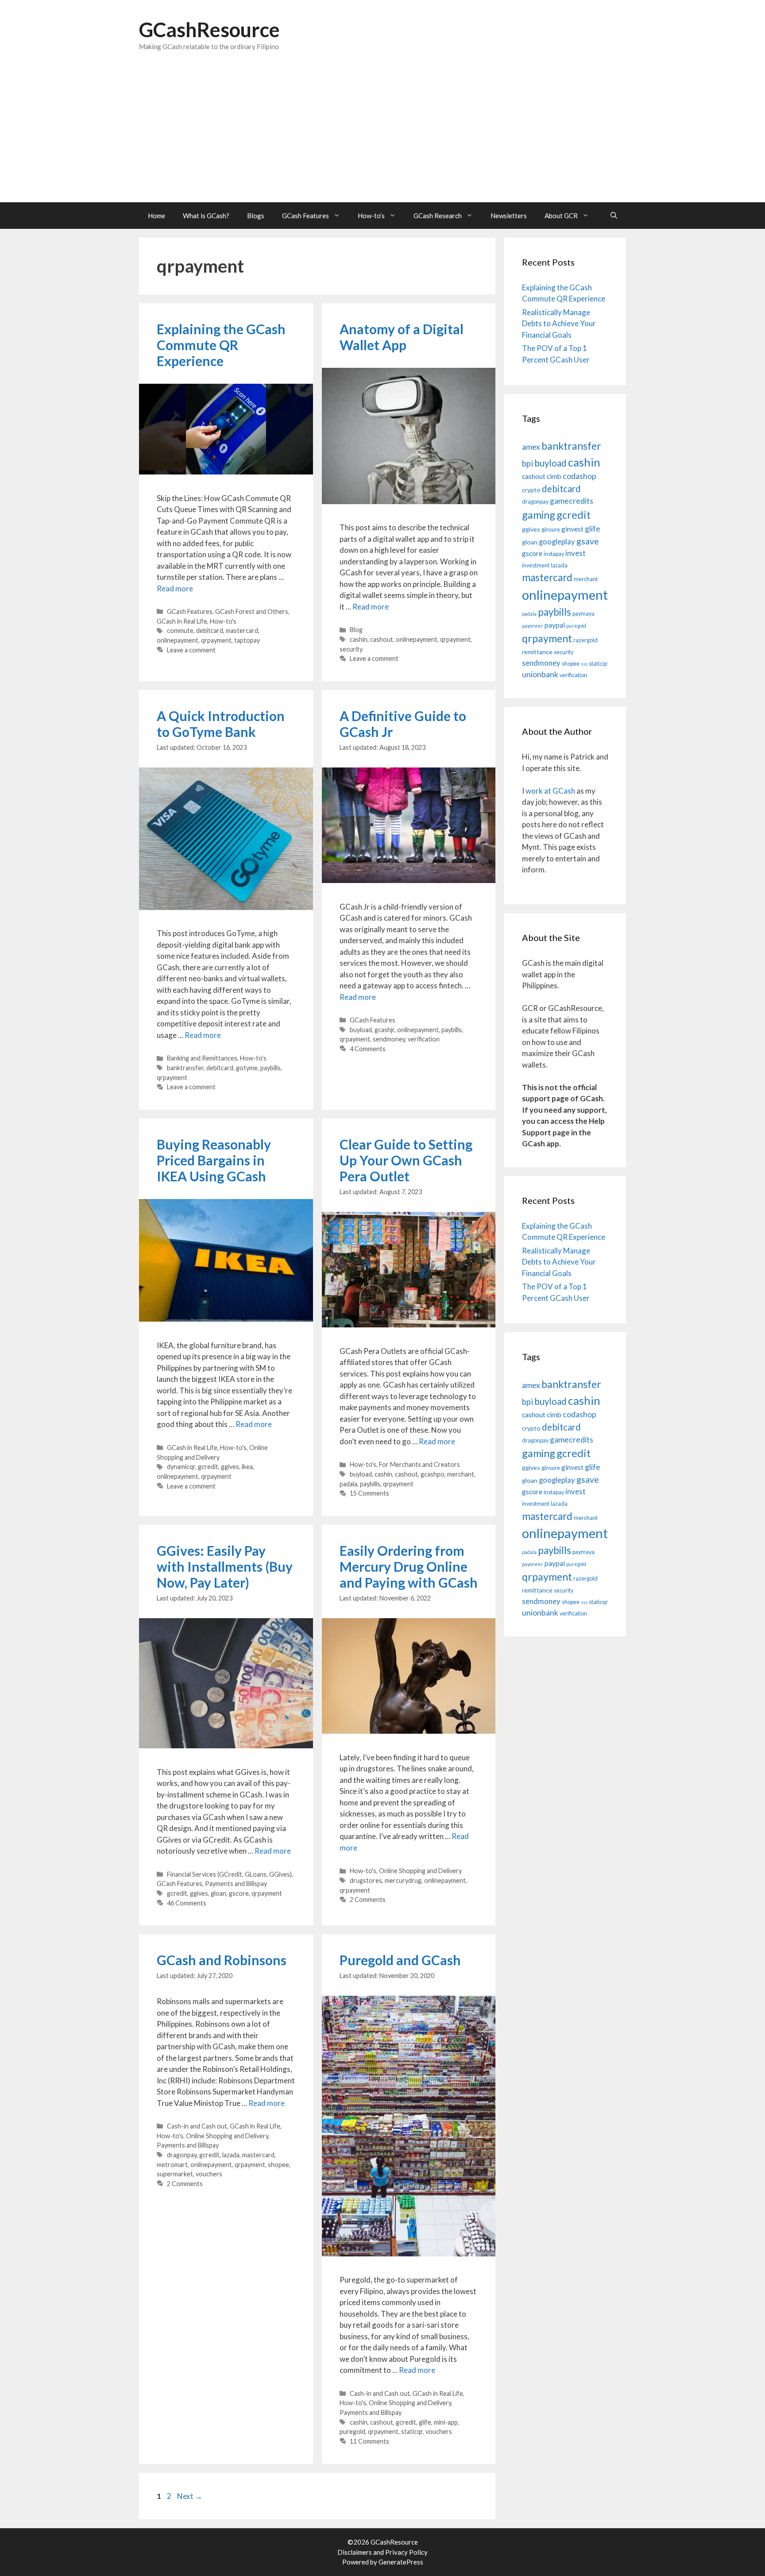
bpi (527, 463)
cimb (554, 476)
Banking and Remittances (202, 1058)
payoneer (533, 626)
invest (576, 553)
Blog (356, 630)
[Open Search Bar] (614, 216)
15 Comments (369, 1493)
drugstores (366, 1880)
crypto (531, 490)
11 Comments (369, 2441)
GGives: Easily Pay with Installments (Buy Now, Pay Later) (225, 1566)
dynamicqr (181, 1467)
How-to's (223, 621)
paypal (555, 625)
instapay (554, 554)
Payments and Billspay (236, 1884)
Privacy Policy (406, 2552)
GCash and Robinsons (222, 1960)
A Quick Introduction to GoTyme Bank (221, 724)
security (351, 649)
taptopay (247, 640)
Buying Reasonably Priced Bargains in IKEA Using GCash (214, 1160)
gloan (218, 1893)
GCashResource (209, 30)
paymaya (583, 614)
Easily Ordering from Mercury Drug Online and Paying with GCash (409, 1566)
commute (180, 631)
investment (536, 565)
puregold (352, 2431)
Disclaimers (355, 2552)
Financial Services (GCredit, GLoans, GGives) (229, 1874)
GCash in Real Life (182, 621)
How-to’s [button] (371, 216)
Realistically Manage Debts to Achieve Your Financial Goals (559, 324)
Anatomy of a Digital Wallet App (402, 337)
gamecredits (572, 501)
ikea (247, 1467)
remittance (537, 652)
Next (190, 2496)
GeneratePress (401, 2562)
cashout (382, 639)
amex (531, 447)
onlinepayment (178, 640)
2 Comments (368, 1899)
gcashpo (433, 1474)
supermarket (175, 2174)
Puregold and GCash (400, 1960)
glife (425, 2422)
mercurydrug (403, 1880)
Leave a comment (191, 650)
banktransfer (185, 1068)
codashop (580, 476)
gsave (588, 541)
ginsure (551, 530)
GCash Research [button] (438, 216)
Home (156, 216)
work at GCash (550, 791)
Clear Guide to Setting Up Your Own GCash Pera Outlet (406, 1160)
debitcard (210, 631)
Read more (175, 588)
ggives (230, 1467)
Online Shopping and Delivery (420, 1871)
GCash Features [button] (305, 216)
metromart (172, 2165)
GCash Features (190, 611)
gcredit (208, 1467)
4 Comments (368, 1049)
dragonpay (182, 2155)
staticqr (412, 2431)
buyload (361, 1030)
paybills (270, 1068)
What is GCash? (206, 216)
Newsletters (509, 216)
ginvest (572, 529)
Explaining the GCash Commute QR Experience (221, 345)
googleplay (557, 542)
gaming (539, 515)
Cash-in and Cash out (197, 2126)
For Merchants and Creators (419, 1464)
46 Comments (187, 1903)
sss (584, 664)
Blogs (256, 216)
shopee (278, 2165)
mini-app (446, 2422)
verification (424, 1039)
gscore (239, 1893)
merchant (461, 1474)
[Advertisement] (382, 136)
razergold (585, 640)
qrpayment (216, 640)
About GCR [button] (561, 216)
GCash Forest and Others (252, 611)
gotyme (247, 1068)
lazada (231, 2155)
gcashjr (384, 1030)
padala (348, 1484)
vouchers (209, 2174)
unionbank (540, 674)
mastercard (242, 631)
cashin (359, 639)
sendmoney (389, 1039)
